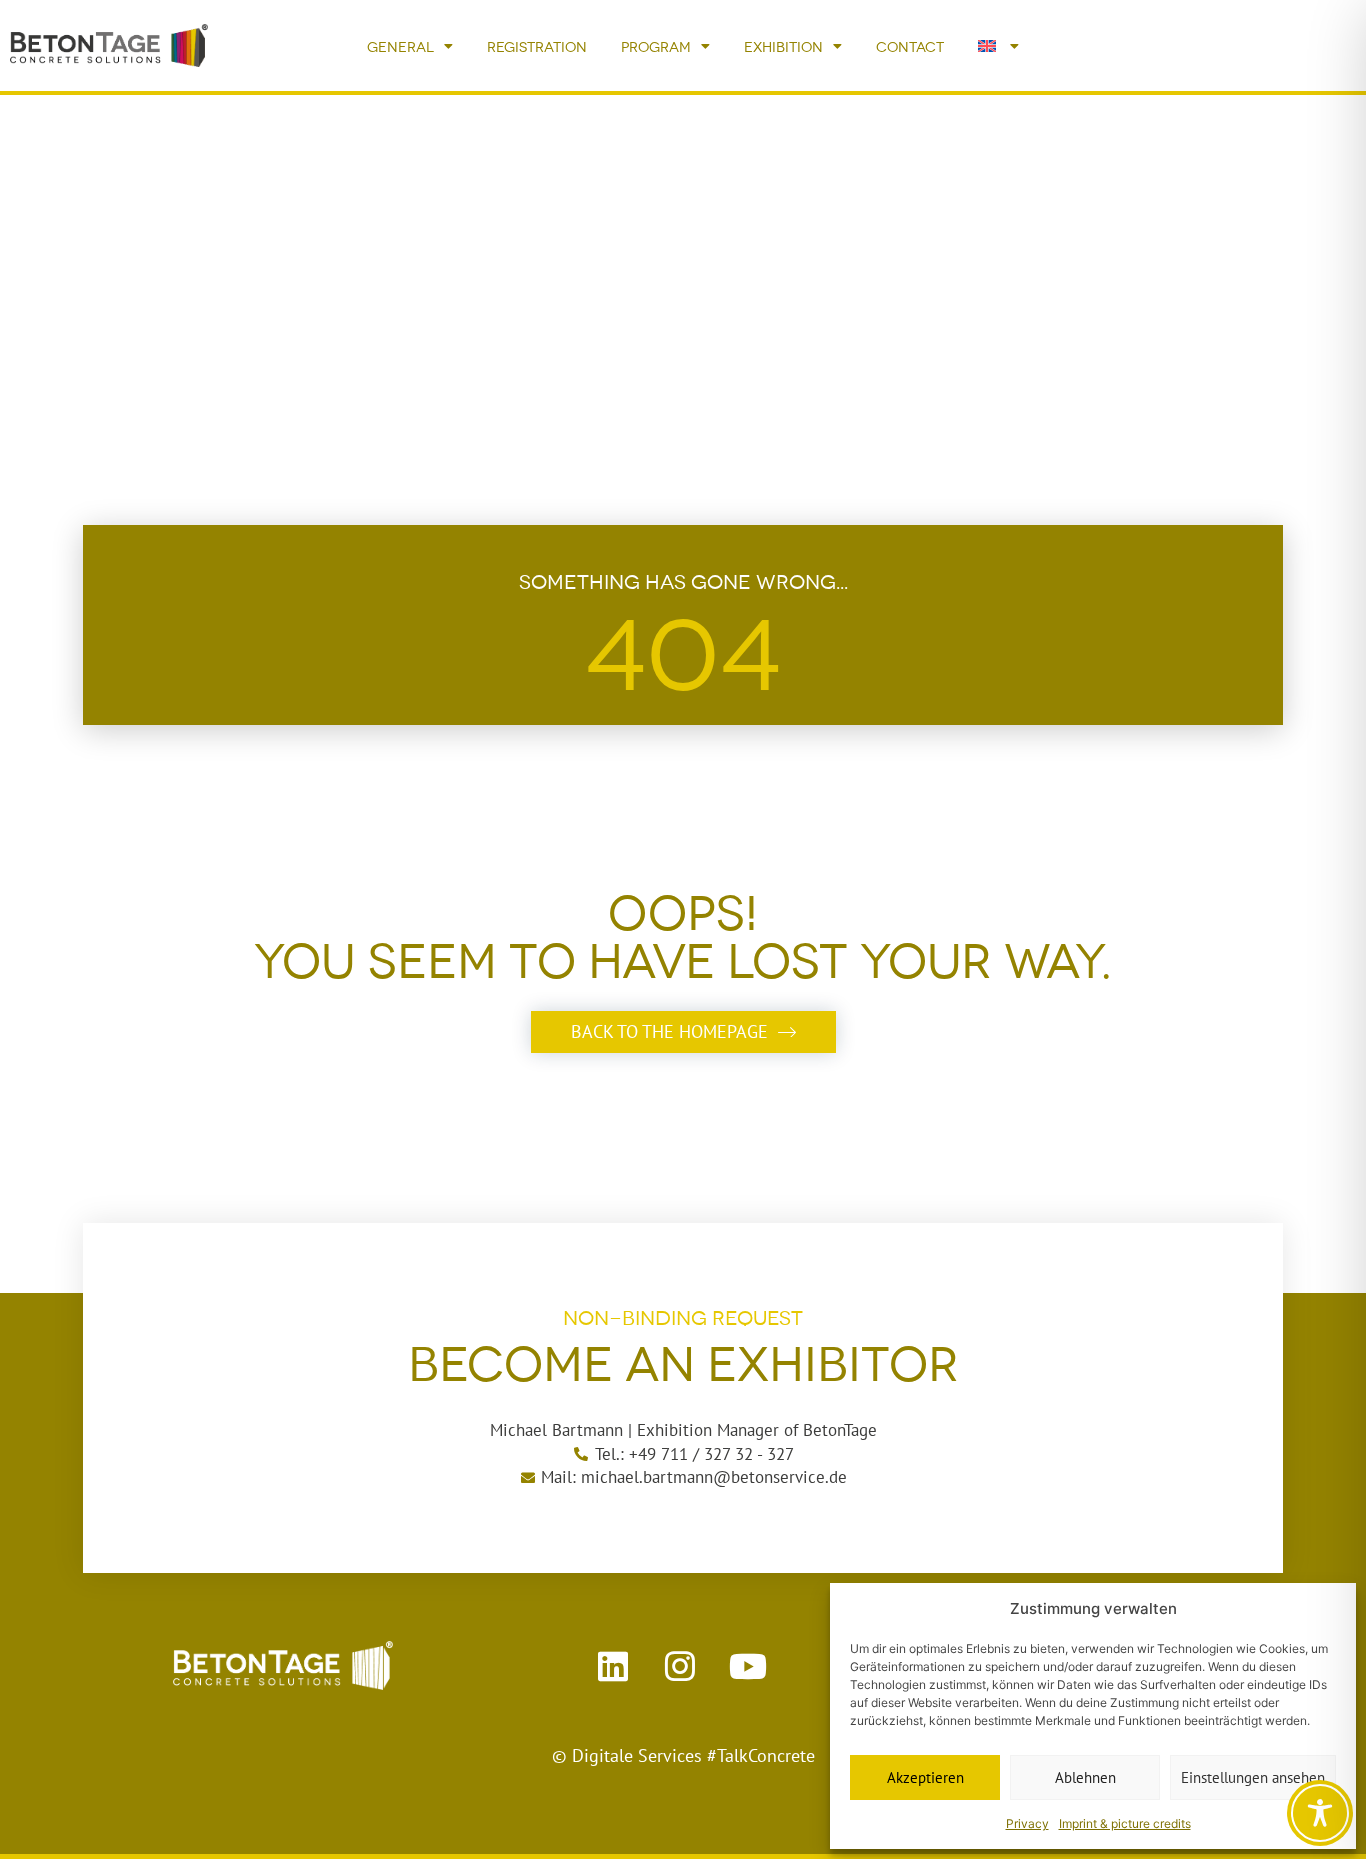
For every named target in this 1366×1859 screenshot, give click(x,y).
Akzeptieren (925, 1777)
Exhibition (783, 45)
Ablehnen (1085, 1777)
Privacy (1027, 1823)
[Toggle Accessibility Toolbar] (1320, 1813)
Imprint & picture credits (1125, 1823)
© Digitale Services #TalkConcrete (683, 1755)
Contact (910, 45)
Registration (537, 45)
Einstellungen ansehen (1253, 1777)
